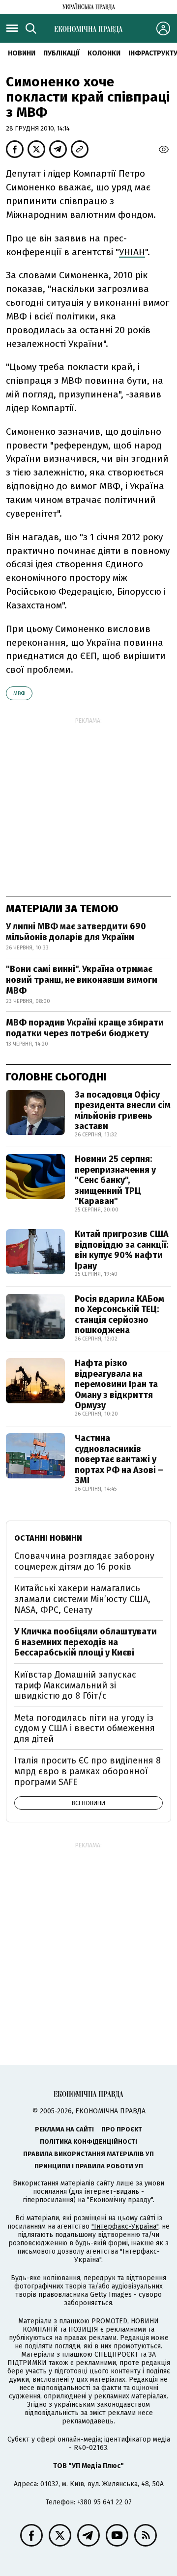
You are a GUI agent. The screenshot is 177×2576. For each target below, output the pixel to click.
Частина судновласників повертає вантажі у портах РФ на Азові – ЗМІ (119, 1459)
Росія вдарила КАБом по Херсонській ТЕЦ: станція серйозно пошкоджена (119, 1315)
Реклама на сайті (64, 2129)
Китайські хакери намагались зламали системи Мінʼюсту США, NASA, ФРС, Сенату (82, 1599)
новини (22, 53)
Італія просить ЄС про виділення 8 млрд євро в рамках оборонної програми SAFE (88, 1771)
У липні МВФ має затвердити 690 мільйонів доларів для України (76, 932)
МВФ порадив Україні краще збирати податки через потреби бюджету (85, 1028)
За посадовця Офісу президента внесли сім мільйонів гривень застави (123, 1111)
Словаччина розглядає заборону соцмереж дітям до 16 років (84, 1561)
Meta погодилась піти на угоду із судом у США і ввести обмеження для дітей (85, 1728)
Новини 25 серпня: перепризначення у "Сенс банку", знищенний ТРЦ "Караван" (115, 1180)
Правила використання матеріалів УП (88, 2154)
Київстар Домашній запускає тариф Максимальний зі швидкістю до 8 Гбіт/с (75, 1685)
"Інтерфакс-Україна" (125, 2226)
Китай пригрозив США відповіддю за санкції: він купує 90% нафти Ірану (122, 1250)
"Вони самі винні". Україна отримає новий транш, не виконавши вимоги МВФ (82, 980)
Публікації (61, 53)
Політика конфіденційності (88, 2142)
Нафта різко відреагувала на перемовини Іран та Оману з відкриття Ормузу (116, 1384)
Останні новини (48, 1538)
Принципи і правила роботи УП (89, 2166)
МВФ (19, 694)
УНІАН (132, 252)
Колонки (104, 53)
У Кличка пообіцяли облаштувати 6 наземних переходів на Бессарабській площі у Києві (86, 1642)
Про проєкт (122, 2129)
